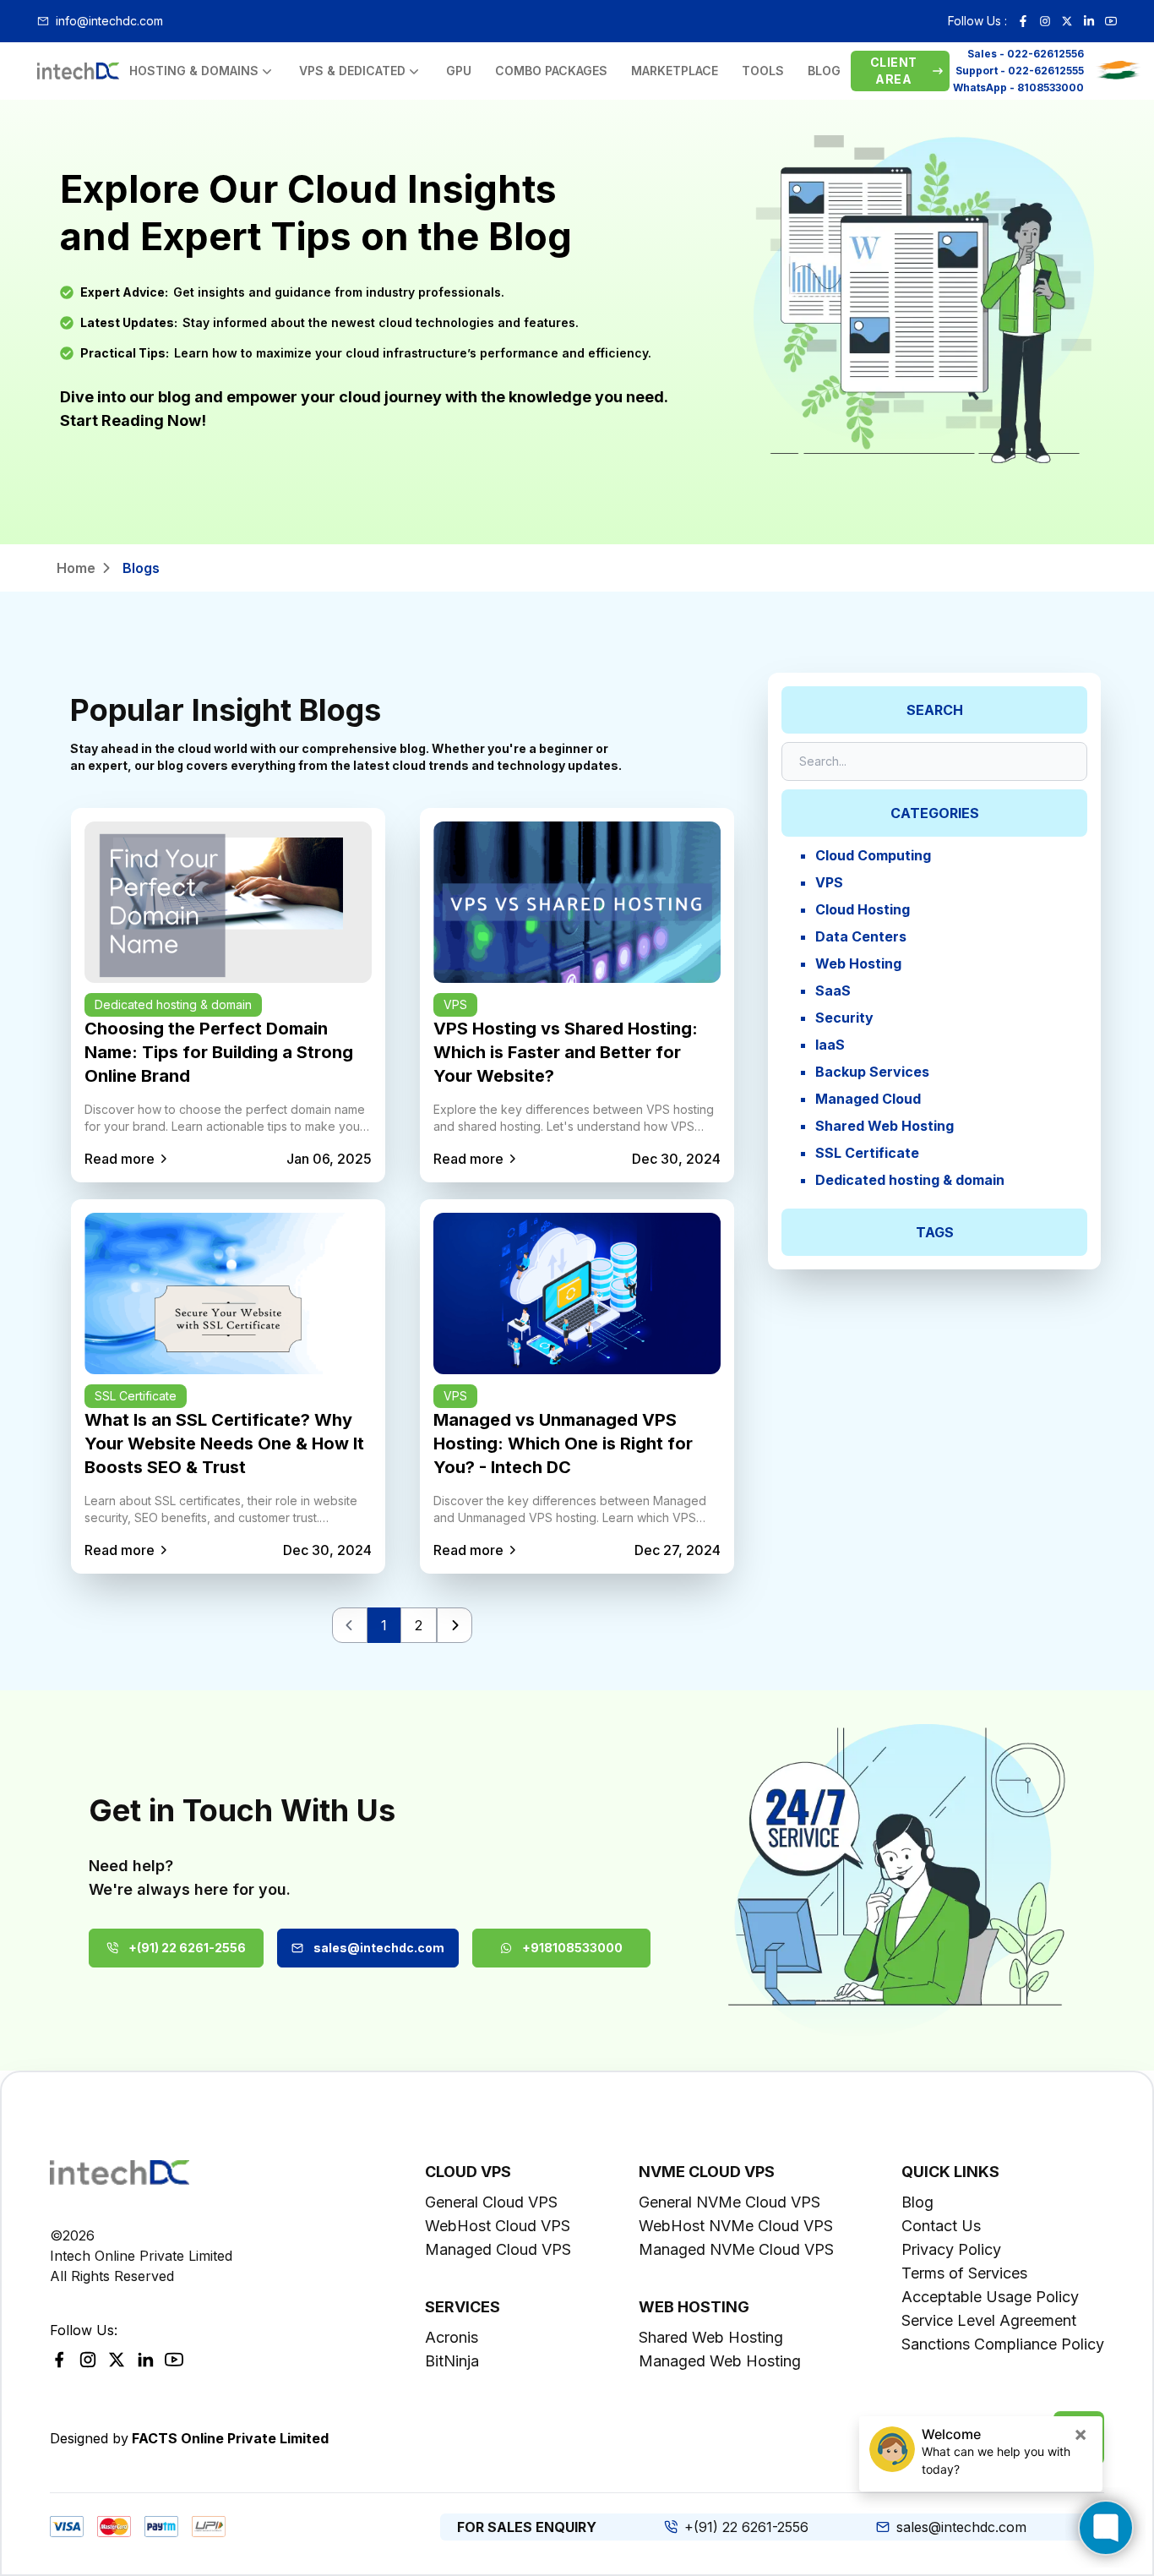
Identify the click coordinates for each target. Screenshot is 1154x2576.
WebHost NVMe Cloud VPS (736, 2226)
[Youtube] (1111, 21)
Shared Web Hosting (711, 2337)
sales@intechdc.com (379, 1948)
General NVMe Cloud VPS (729, 2202)
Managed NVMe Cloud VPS (736, 2249)
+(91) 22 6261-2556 (187, 1948)
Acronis (452, 2337)
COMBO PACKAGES (551, 71)
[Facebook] (1023, 21)
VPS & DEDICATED (352, 71)
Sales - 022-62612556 (1026, 54)
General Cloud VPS (491, 2202)
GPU (459, 71)
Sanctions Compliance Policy (1003, 2344)
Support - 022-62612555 (1020, 71)
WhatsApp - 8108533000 (1018, 87)
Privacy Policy (951, 2249)
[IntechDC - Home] (78, 71)
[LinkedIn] (1089, 21)
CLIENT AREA (893, 71)
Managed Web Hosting (720, 2361)
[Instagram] (1045, 21)
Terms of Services (964, 2273)
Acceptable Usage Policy (990, 2297)
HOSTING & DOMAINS (194, 71)
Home (76, 568)
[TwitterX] (117, 2360)
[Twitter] (1067, 21)
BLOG (824, 71)
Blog (917, 2202)
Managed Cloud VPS (498, 2249)
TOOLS (763, 71)
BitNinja (452, 2361)
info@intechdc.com (109, 21)
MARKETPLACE (675, 71)
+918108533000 (572, 1948)
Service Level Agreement (989, 2320)
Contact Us (941, 2226)
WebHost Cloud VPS (498, 2226)
